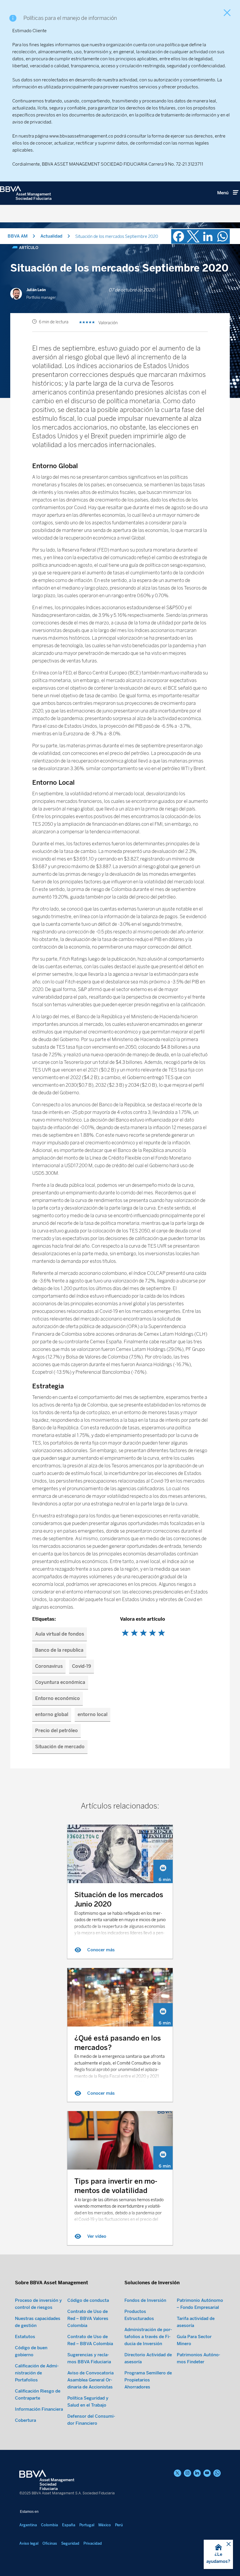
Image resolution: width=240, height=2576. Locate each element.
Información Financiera (39, 2409)
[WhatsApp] (222, 236)
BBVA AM (18, 236)
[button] (218, 2554)
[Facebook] (179, 236)
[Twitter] (193, 236)
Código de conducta (88, 2300)
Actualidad (51, 236)
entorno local (92, 1714)
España (69, 2525)
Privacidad (93, 2543)
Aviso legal (29, 2543)
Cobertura (25, 2420)
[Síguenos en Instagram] (187, 2473)
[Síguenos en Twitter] (178, 2473)
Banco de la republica (59, 1650)
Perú (119, 2525)
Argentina (28, 2525)
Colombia (49, 2525)
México (105, 2525)
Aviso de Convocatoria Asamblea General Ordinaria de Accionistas (90, 2380)
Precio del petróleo (56, 1731)
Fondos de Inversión (145, 2300)
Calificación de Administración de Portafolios (37, 2373)
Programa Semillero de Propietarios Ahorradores (148, 2380)
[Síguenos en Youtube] (207, 2473)
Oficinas (50, 2543)
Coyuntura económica (60, 1682)
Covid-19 (82, 1666)
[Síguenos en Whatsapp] (217, 2473)
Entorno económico (58, 1698)
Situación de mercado (60, 1747)
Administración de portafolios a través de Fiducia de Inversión (148, 2337)
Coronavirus (49, 1666)
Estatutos (25, 2337)
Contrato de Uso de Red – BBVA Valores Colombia (88, 2319)
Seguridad (70, 2543)
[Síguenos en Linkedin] (197, 2473)
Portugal (87, 2525)
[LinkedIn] (208, 236)
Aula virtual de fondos (60, 1634)
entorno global (52, 1714)
